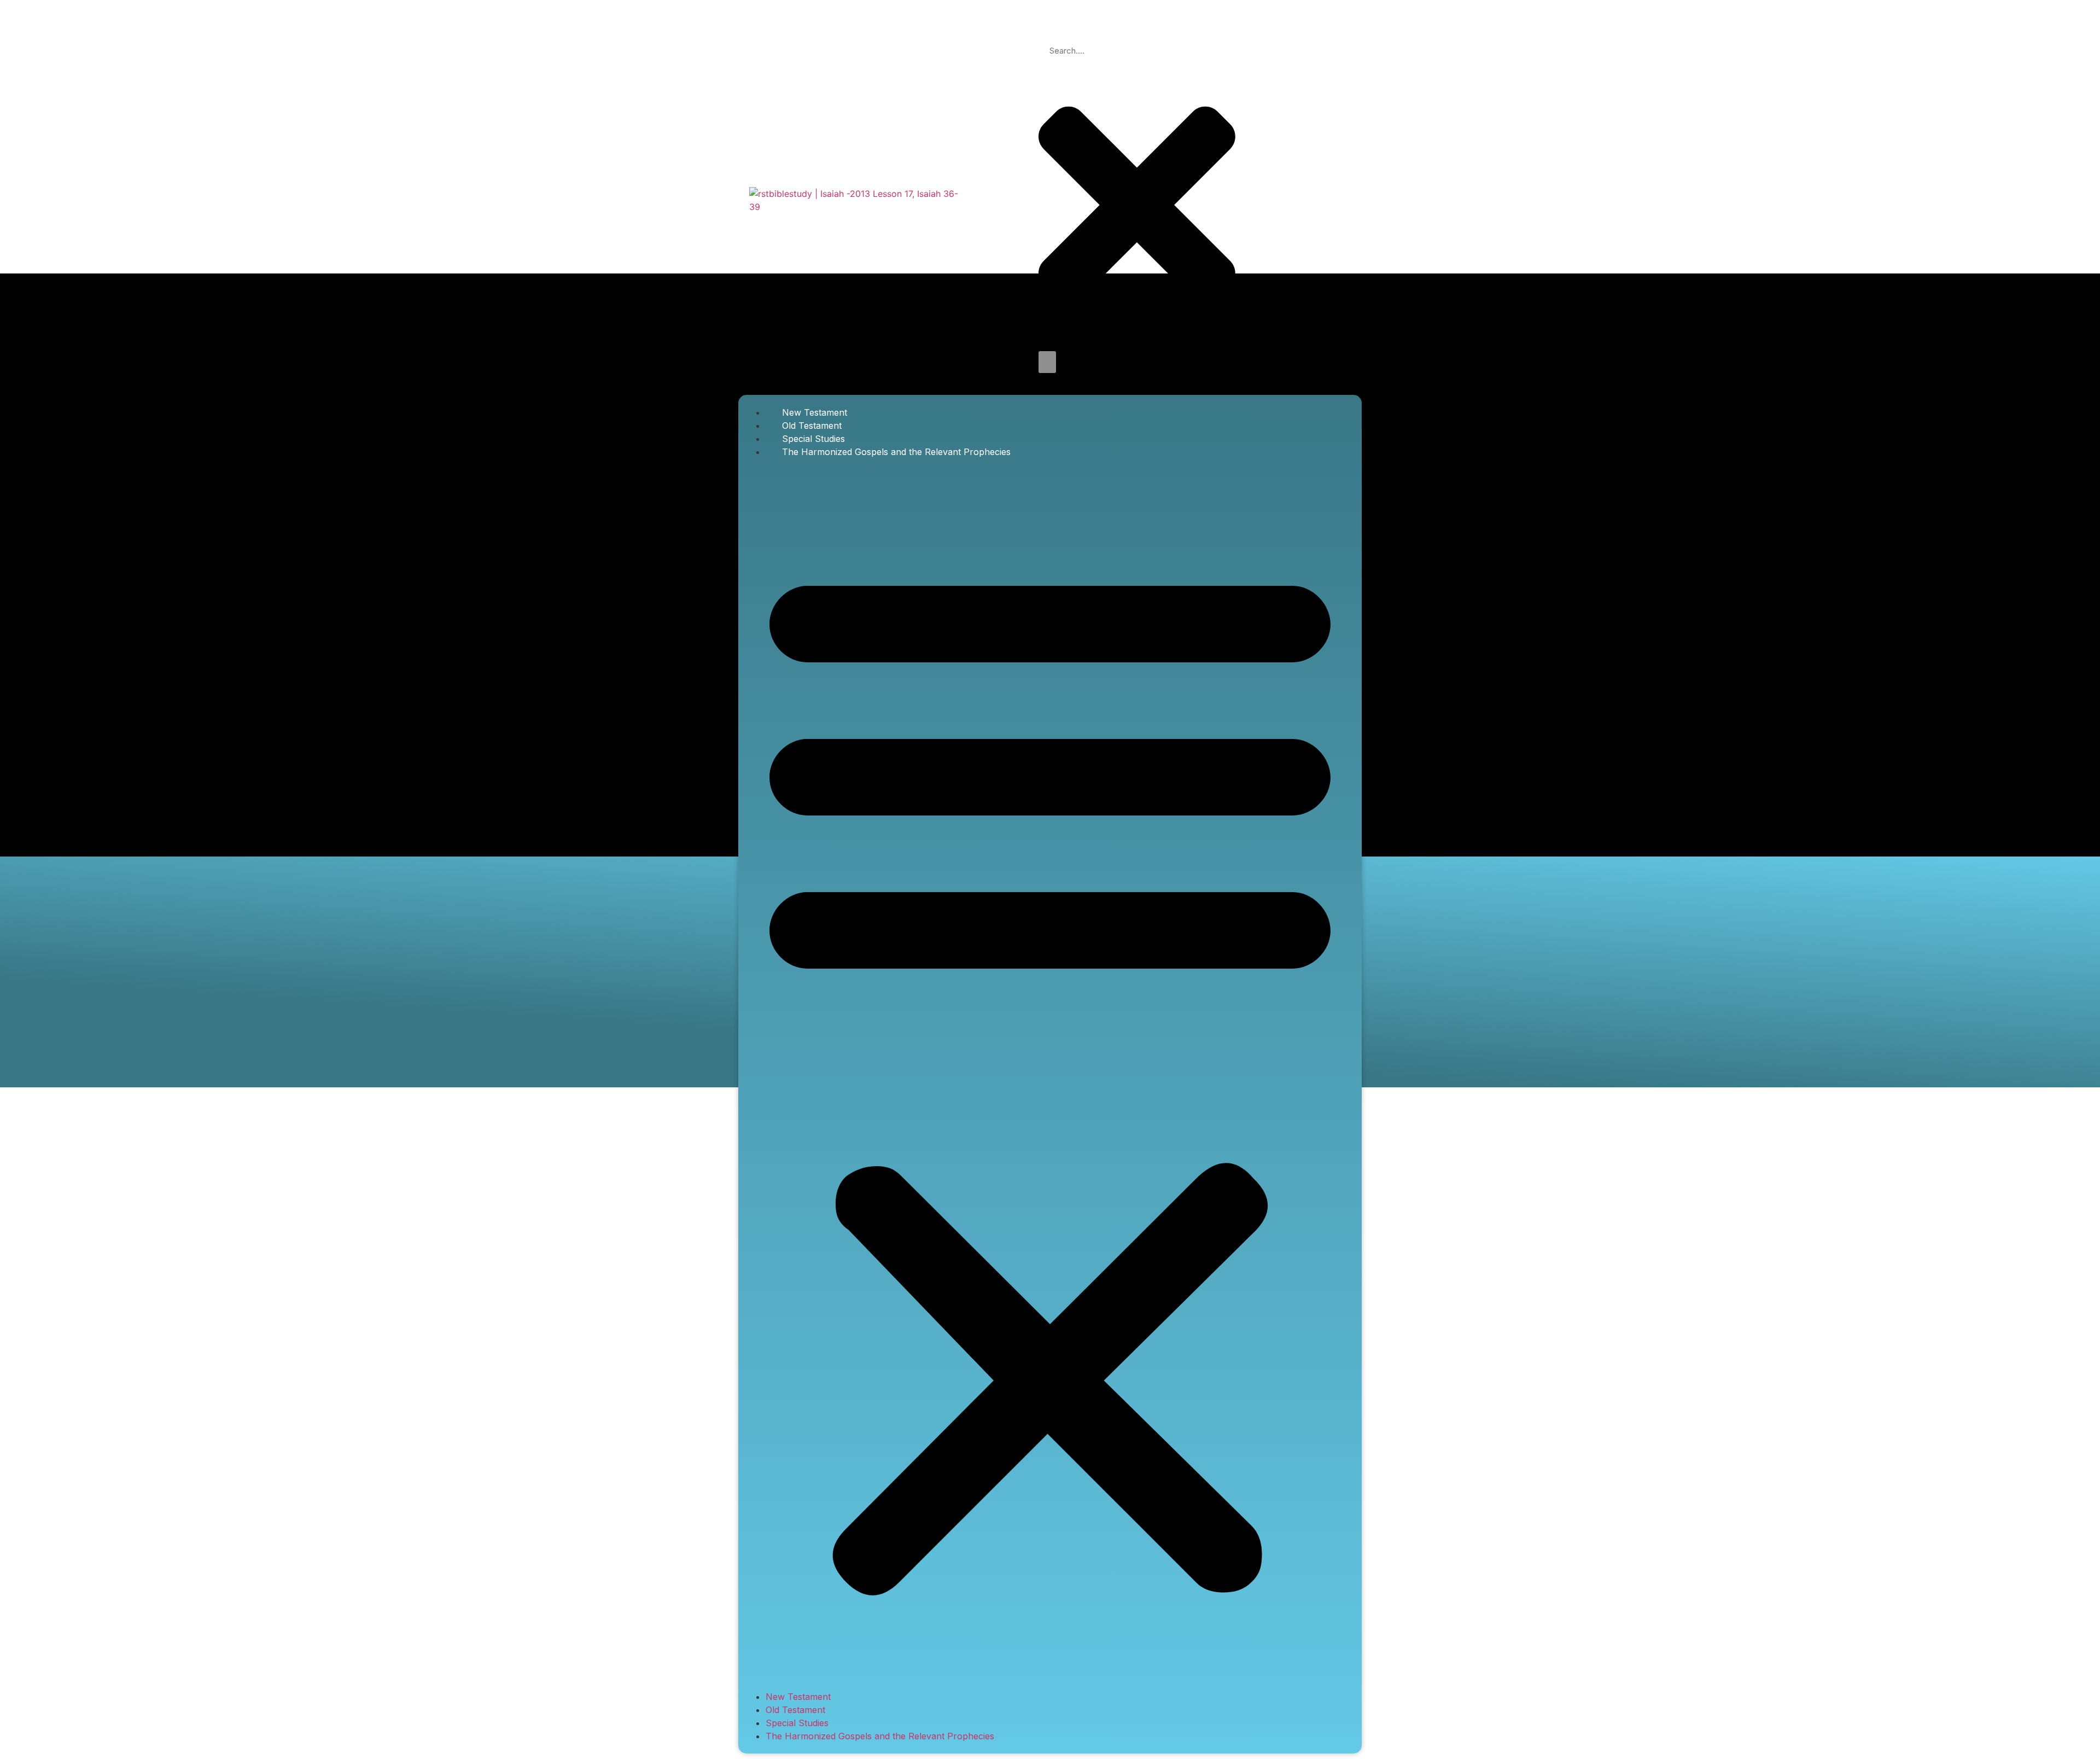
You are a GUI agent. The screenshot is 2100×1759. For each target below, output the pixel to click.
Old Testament (812, 426)
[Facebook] (1265, 199)
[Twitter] (1300, 199)
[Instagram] (1334, 199)
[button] (1050, 1074)
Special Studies (813, 439)
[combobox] (1137, 51)
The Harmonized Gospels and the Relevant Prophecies (896, 452)
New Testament (815, 412)
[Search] (1047, 362)
